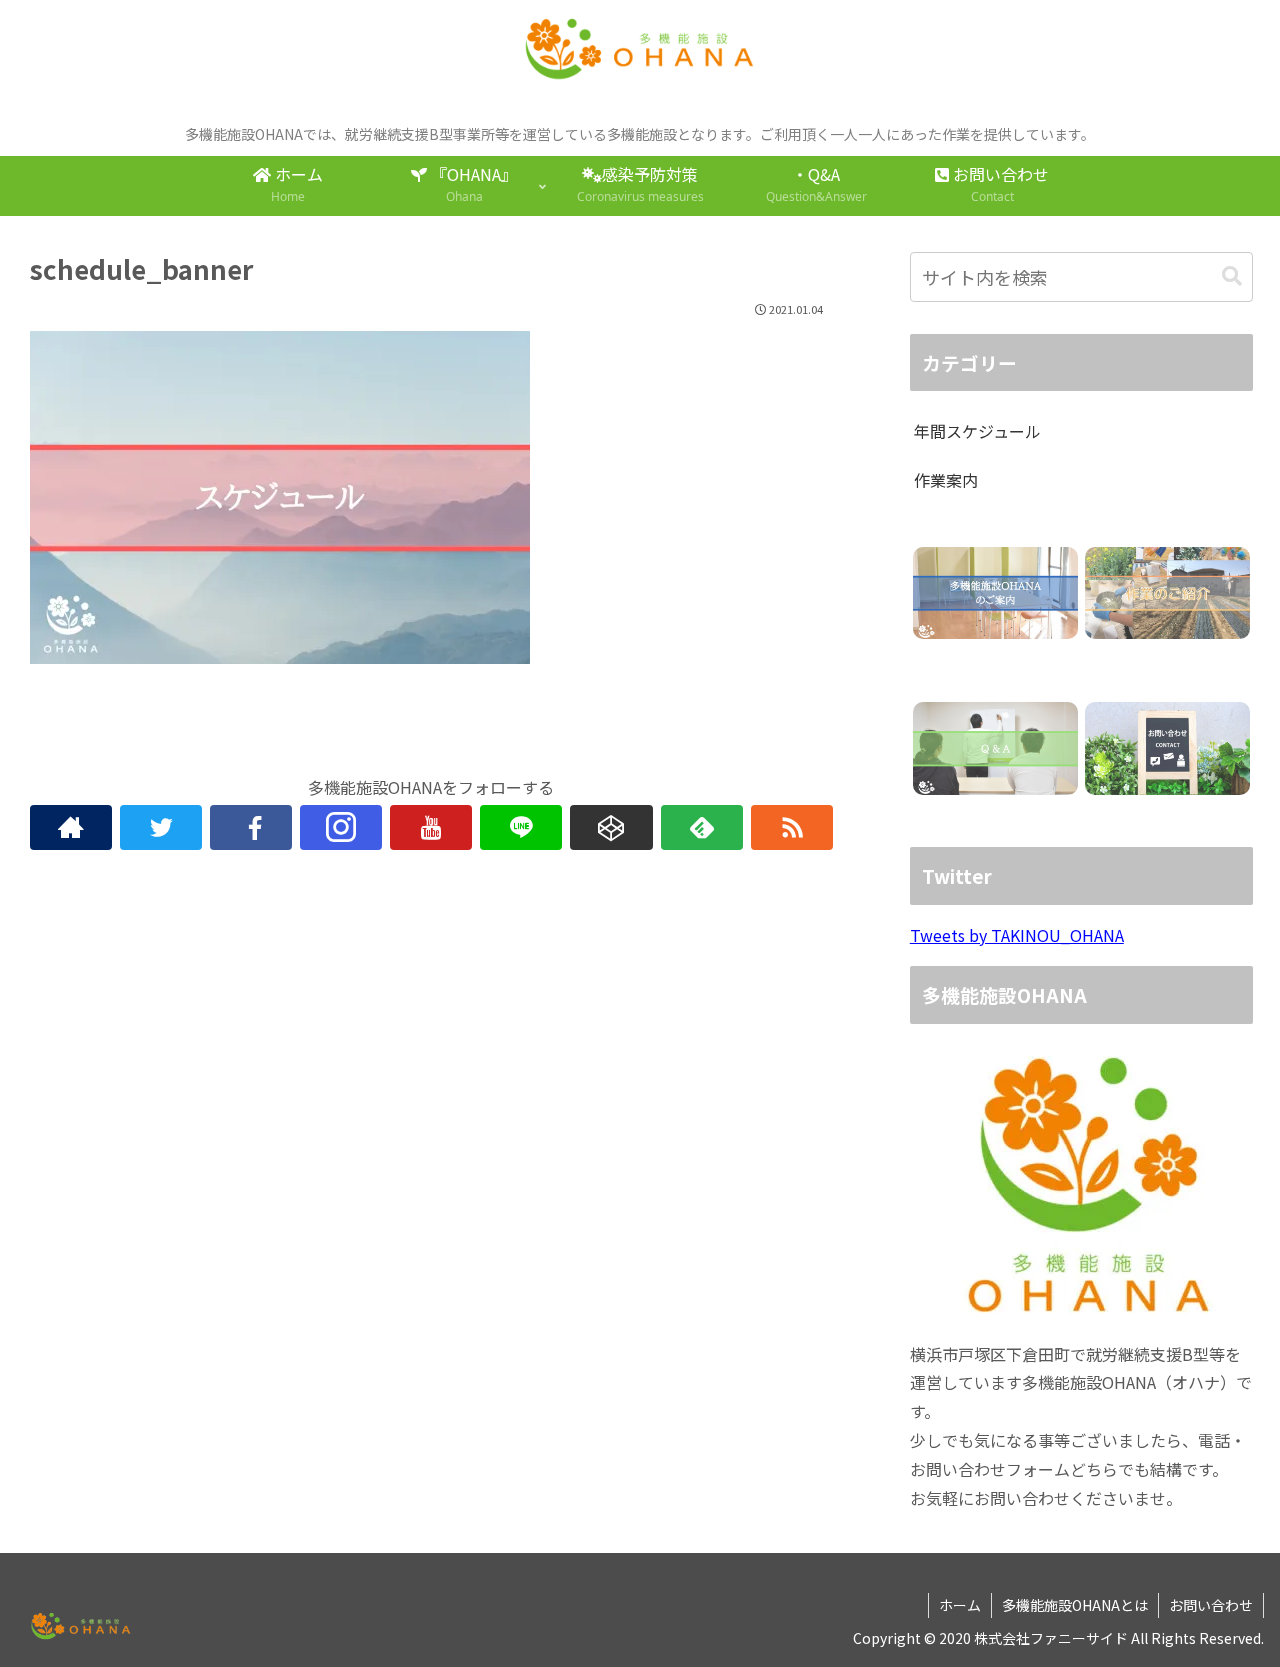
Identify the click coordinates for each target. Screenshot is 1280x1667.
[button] (1232, 276)
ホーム (960, 1605)
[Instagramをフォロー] (341, 827)
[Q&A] (995, 748)
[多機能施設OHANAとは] (995, 593)
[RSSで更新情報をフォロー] (792, 827)
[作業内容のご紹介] (1167, 593)
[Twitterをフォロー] (161, 827)
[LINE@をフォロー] (521, 827)
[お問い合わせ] (1167, 748)
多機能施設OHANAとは (1075, 1605)
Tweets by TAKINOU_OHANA (1017, 935)
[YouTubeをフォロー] (431, 827)
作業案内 (946, 480)
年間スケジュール (977, 431)
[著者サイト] (71, 827)
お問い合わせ (1211, 1605)
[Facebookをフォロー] (251, 827)
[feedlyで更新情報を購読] (702, 827)
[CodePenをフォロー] (611, 827)
